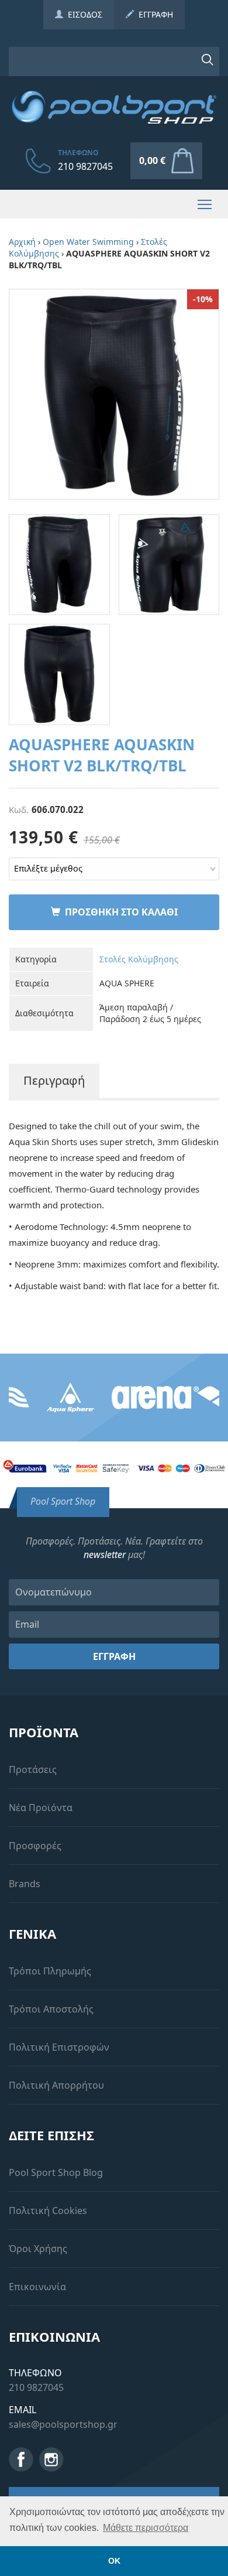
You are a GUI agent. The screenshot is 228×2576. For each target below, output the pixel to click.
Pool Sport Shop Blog (56, 2172)
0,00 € (152, 160)
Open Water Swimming (88, 242)
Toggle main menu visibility (205, 204)
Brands (25, 1884)
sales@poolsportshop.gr (63, 2424)
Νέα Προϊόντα (41, 1808)
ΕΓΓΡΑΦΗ (153, 14)
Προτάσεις (33, 1769)
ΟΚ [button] (114, 2561)
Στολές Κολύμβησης (139, 959)
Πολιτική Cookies (48, 2211)
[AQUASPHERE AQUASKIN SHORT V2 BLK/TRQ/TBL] (114, 393)
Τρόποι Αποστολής (51, 2009)
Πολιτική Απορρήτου (56, 2085)
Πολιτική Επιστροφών (59, 2047)
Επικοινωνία (37, 2287)
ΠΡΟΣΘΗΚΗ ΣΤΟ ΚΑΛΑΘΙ (119, 912)
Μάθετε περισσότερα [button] (146, 2528)
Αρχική (22, 242)
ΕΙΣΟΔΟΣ (83, 14)
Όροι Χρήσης (38, 2249)
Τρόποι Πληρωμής (50, 1971)
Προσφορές (35, 1846)
